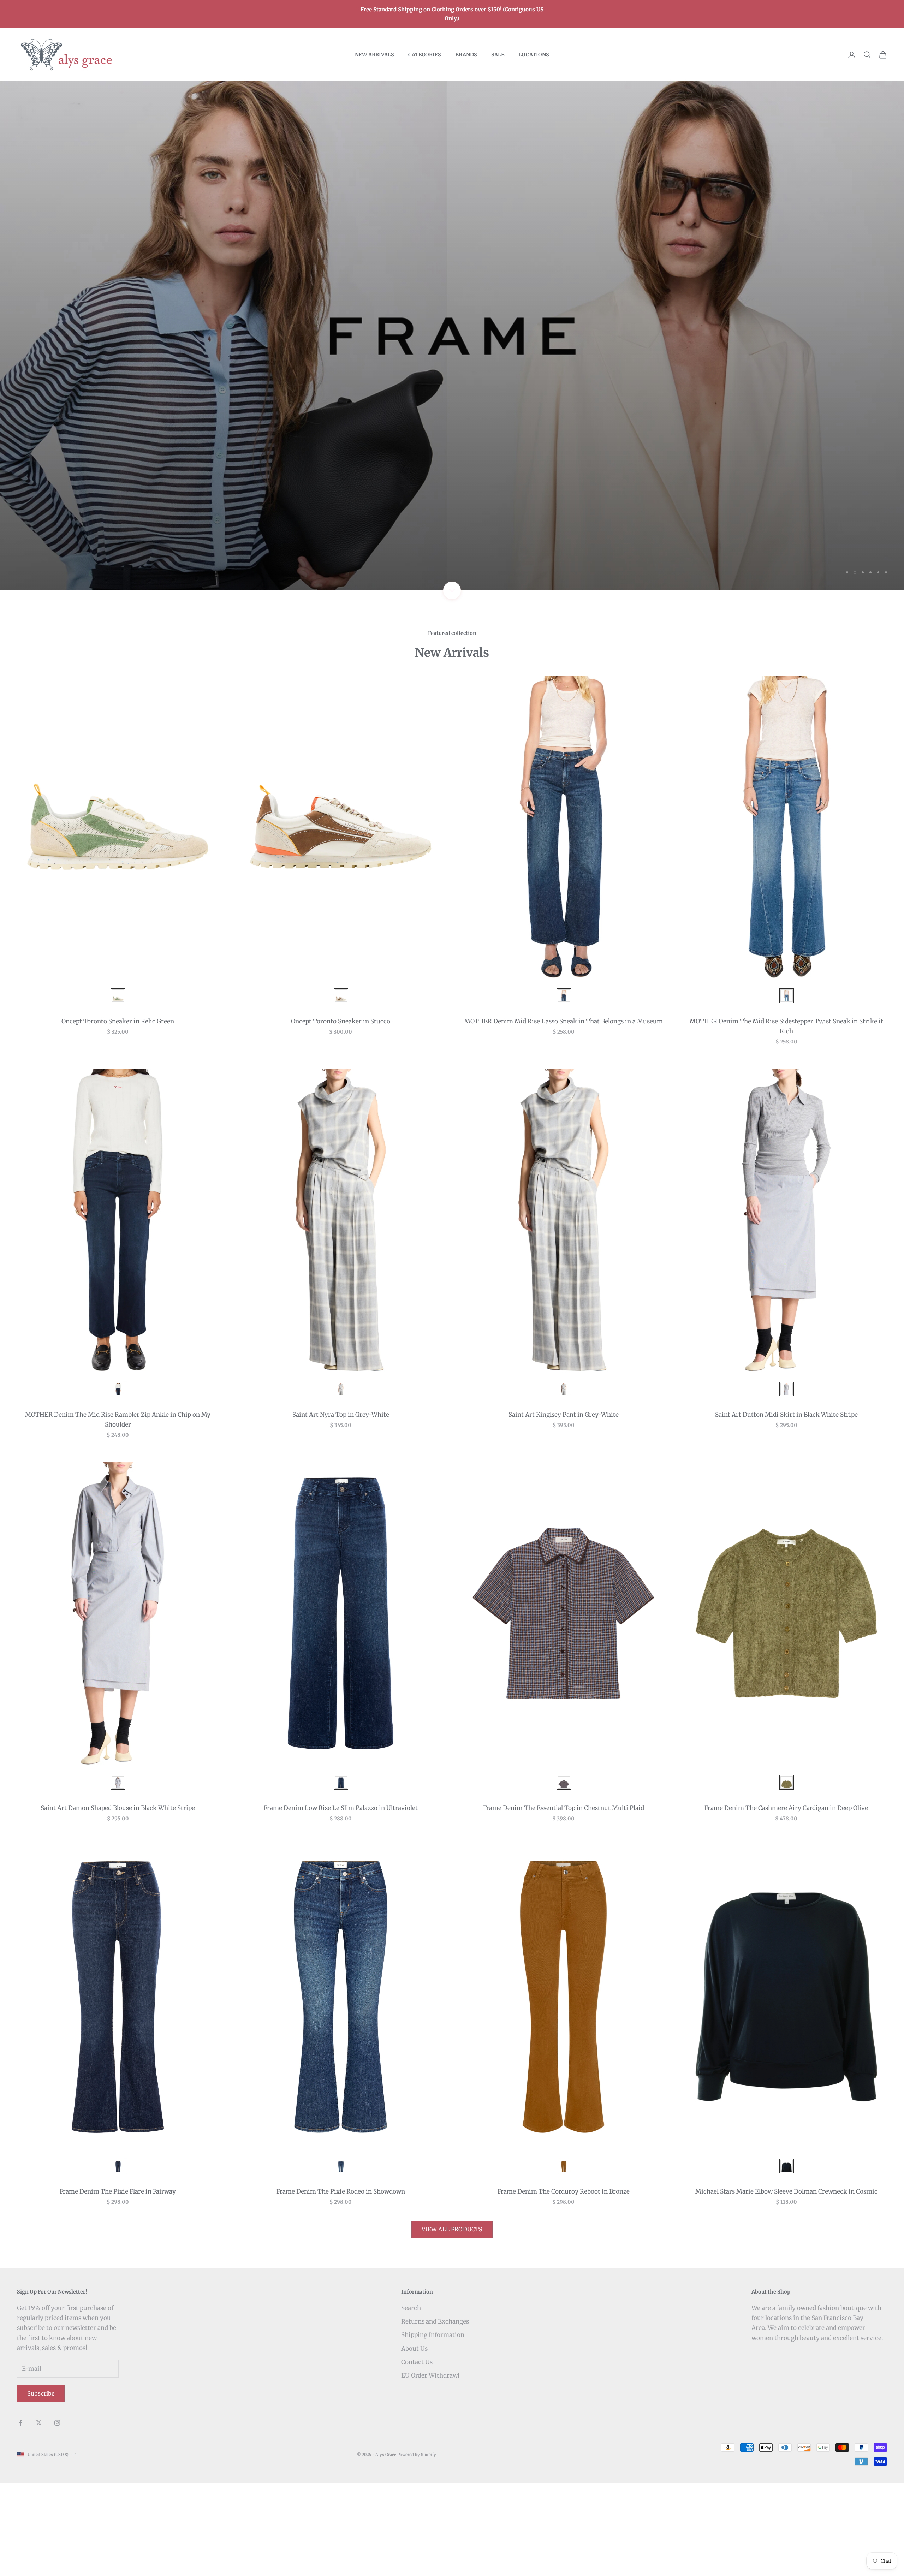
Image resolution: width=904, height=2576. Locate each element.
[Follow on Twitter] (39, 2516)
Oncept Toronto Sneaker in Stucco (341, 1115)
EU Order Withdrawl (430, 2469)
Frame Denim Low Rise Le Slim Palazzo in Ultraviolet (341, 1902)
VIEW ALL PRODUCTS (452, 2323)
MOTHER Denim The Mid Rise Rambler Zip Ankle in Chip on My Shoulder (118, 1513)
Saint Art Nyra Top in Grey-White (341, 1508)
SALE (498, 55)
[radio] (117, 1089)
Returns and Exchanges (435, 2415)
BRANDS (466, 55)
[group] (452, 383)
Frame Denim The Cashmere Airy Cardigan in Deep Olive (786, 1902)
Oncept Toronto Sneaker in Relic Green (118, 1115)
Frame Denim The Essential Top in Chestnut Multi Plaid (564, 1902)
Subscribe (41, 2487)
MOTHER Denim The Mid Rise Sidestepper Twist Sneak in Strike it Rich (786, 1120)
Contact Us (417, 2455)
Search (411, 2402)
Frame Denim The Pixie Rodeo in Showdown (341, 2285)
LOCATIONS (534, 55)
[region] (452, 383)
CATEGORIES (425, 55)
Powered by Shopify (417, 2548)
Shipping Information (433, 2428)
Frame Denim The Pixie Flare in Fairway (118, 2285)
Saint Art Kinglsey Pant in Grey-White (564, 1508)
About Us (414, 2442)
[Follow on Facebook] (20, 2516)
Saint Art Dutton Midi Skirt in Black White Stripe (786, 1508)
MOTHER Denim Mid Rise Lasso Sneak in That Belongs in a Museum (564, 1115)
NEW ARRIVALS (374, 55)
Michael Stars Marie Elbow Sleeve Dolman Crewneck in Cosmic (786, 2285)
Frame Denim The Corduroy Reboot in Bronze (564, 2285)
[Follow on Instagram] (57, 2516)
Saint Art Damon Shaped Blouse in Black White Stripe (118, 1902)
